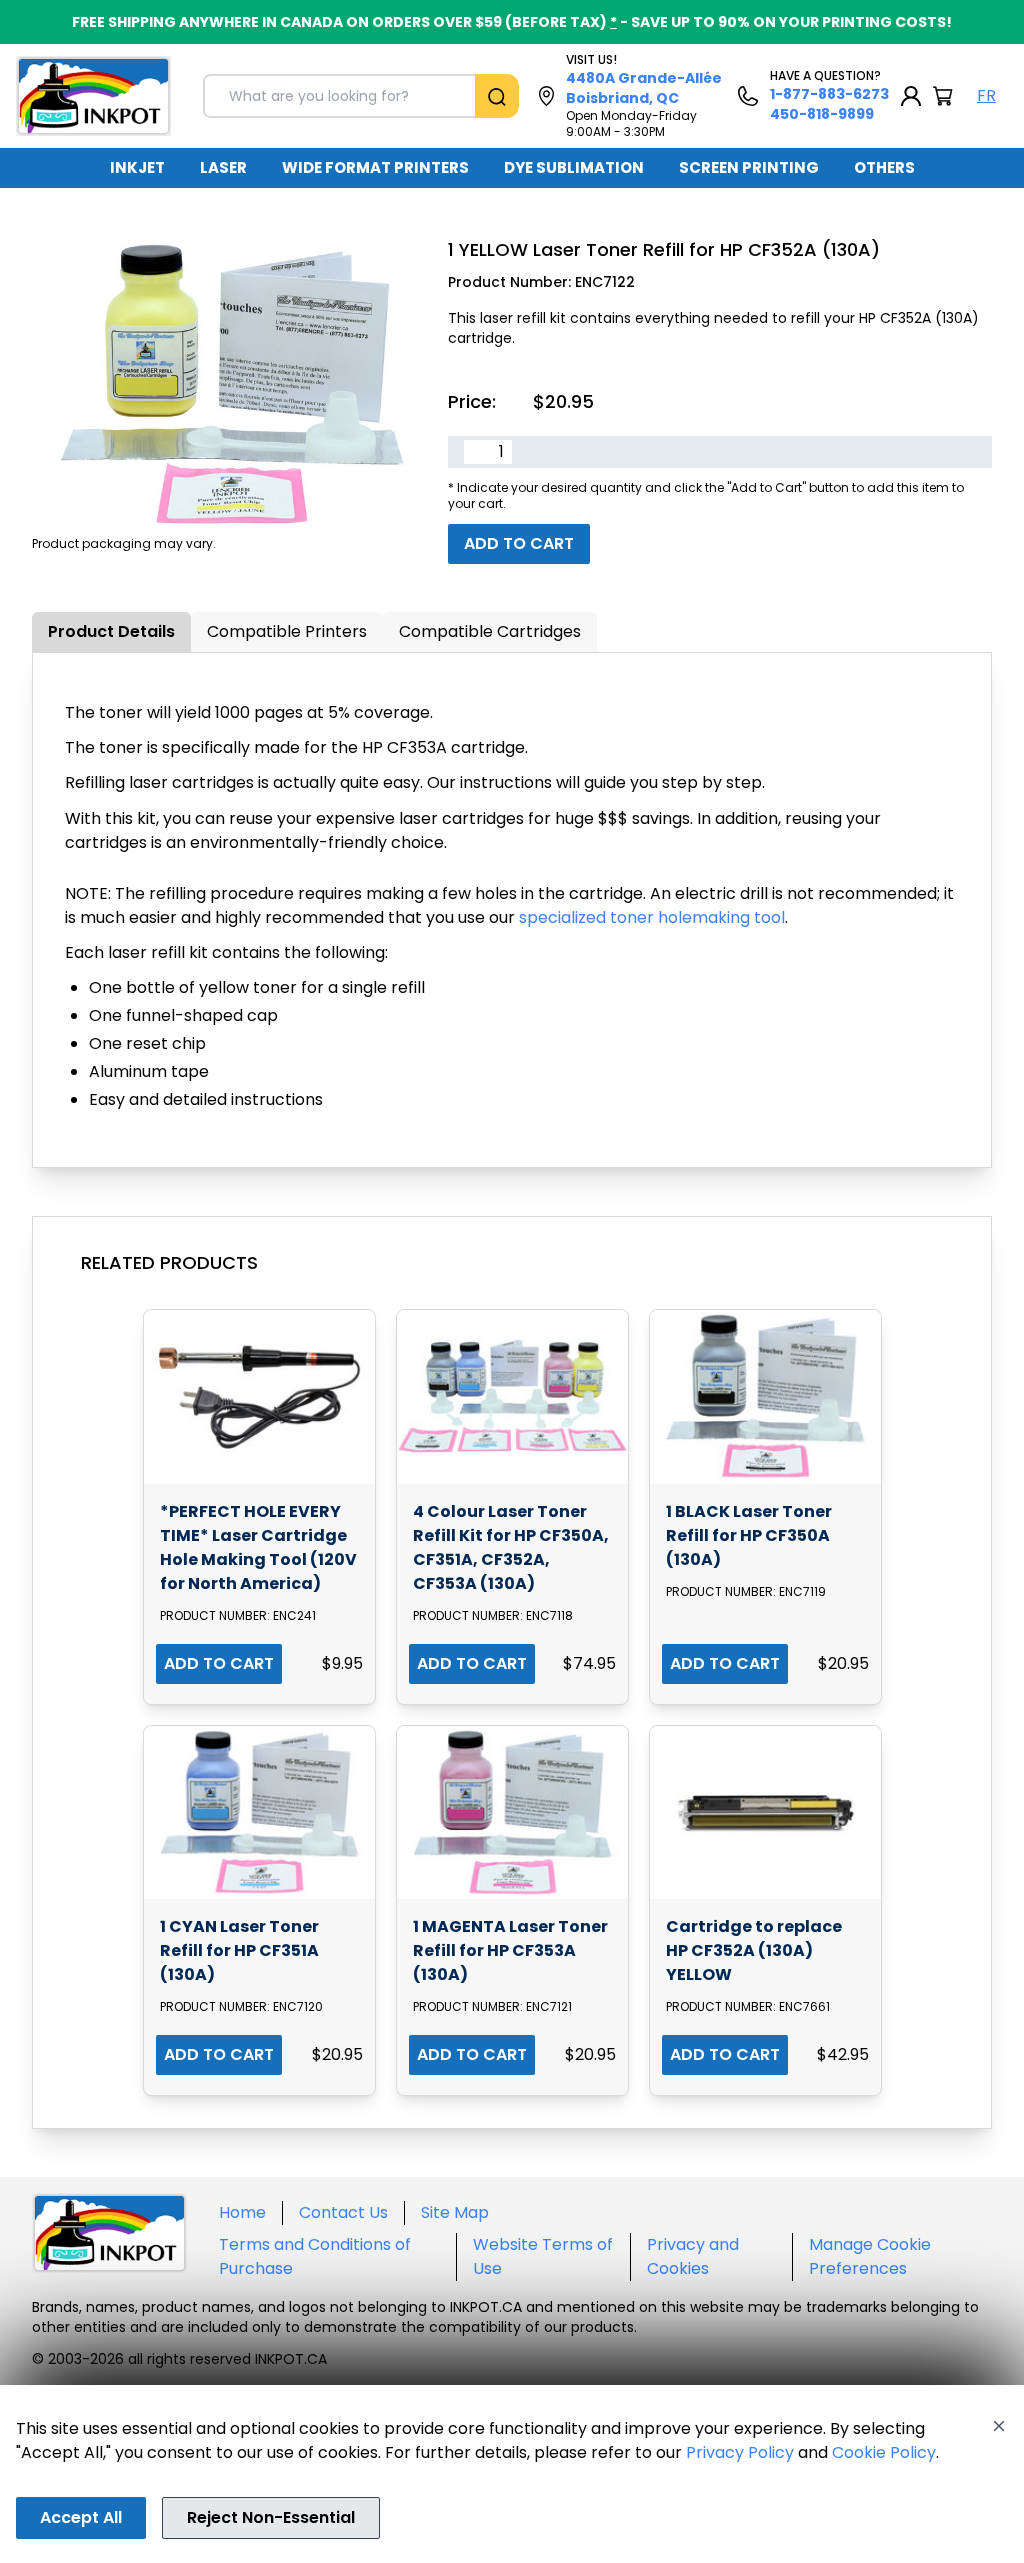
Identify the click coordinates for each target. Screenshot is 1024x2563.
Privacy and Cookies (693, 2256)
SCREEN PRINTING (749, 167)
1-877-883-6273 (829, 94)
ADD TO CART (219, 1663)
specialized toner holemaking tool (652, 917)
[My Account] (911, 96)
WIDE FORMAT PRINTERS (375, 167)
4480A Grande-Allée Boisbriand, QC (644, 88)
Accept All (81, 2517)
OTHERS (884, 167)
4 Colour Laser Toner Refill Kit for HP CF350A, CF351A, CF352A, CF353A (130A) (511, 1547)
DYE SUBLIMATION (574, 167)
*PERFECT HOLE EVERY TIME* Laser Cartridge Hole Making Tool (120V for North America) (258, 1547)
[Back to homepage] (93, 96)
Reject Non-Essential (271, 2517)
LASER (223, 167)
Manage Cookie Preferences (870, 2256)
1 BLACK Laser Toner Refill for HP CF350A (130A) (749, 1535)
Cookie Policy (884, 2452)
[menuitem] (137, 168)
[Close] (999, 2426)
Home (242, 2212)
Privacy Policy (740, 2452)
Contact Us (343, 2212)
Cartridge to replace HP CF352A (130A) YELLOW (754, 1950)
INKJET (137, 167)
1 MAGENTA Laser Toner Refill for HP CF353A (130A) (510, 1950)
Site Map (455, 2212)
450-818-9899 (822, 114)
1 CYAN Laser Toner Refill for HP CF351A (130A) (239, 1950)
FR (986, 95)
